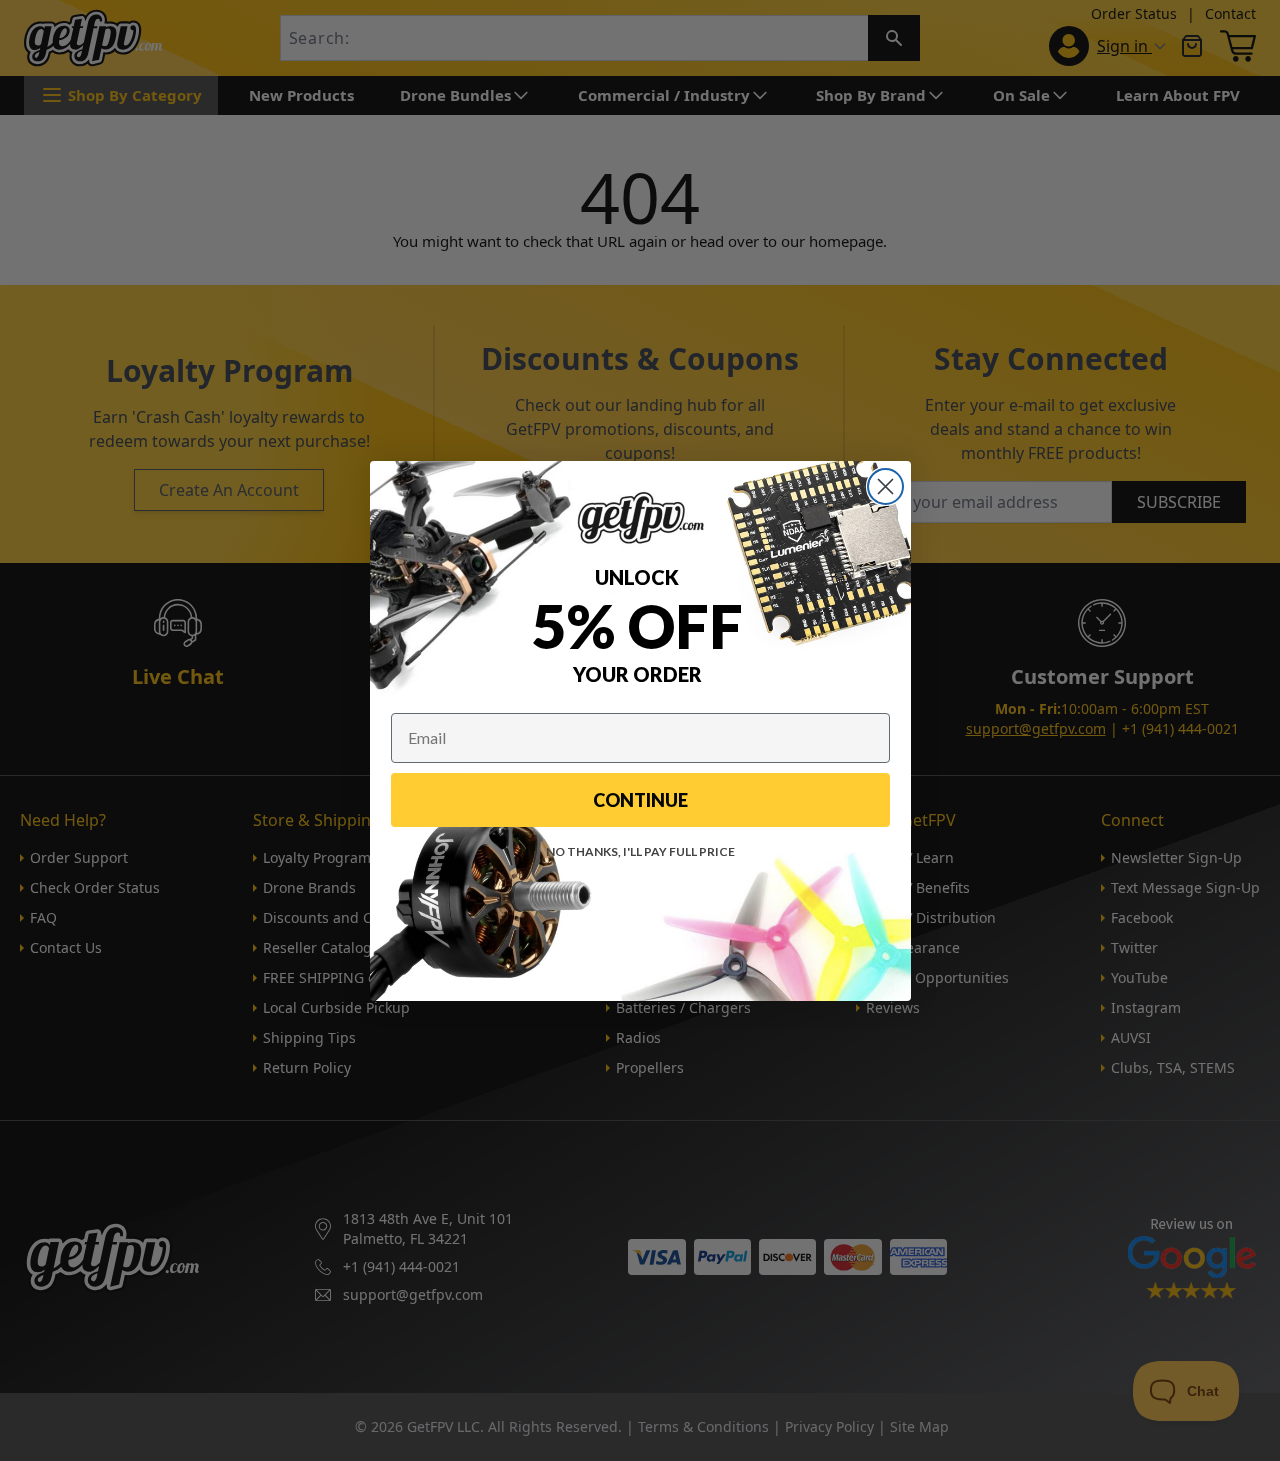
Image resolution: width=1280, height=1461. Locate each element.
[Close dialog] (885, 486)
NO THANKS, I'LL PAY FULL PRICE (640, 851)
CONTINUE (640, 800)
